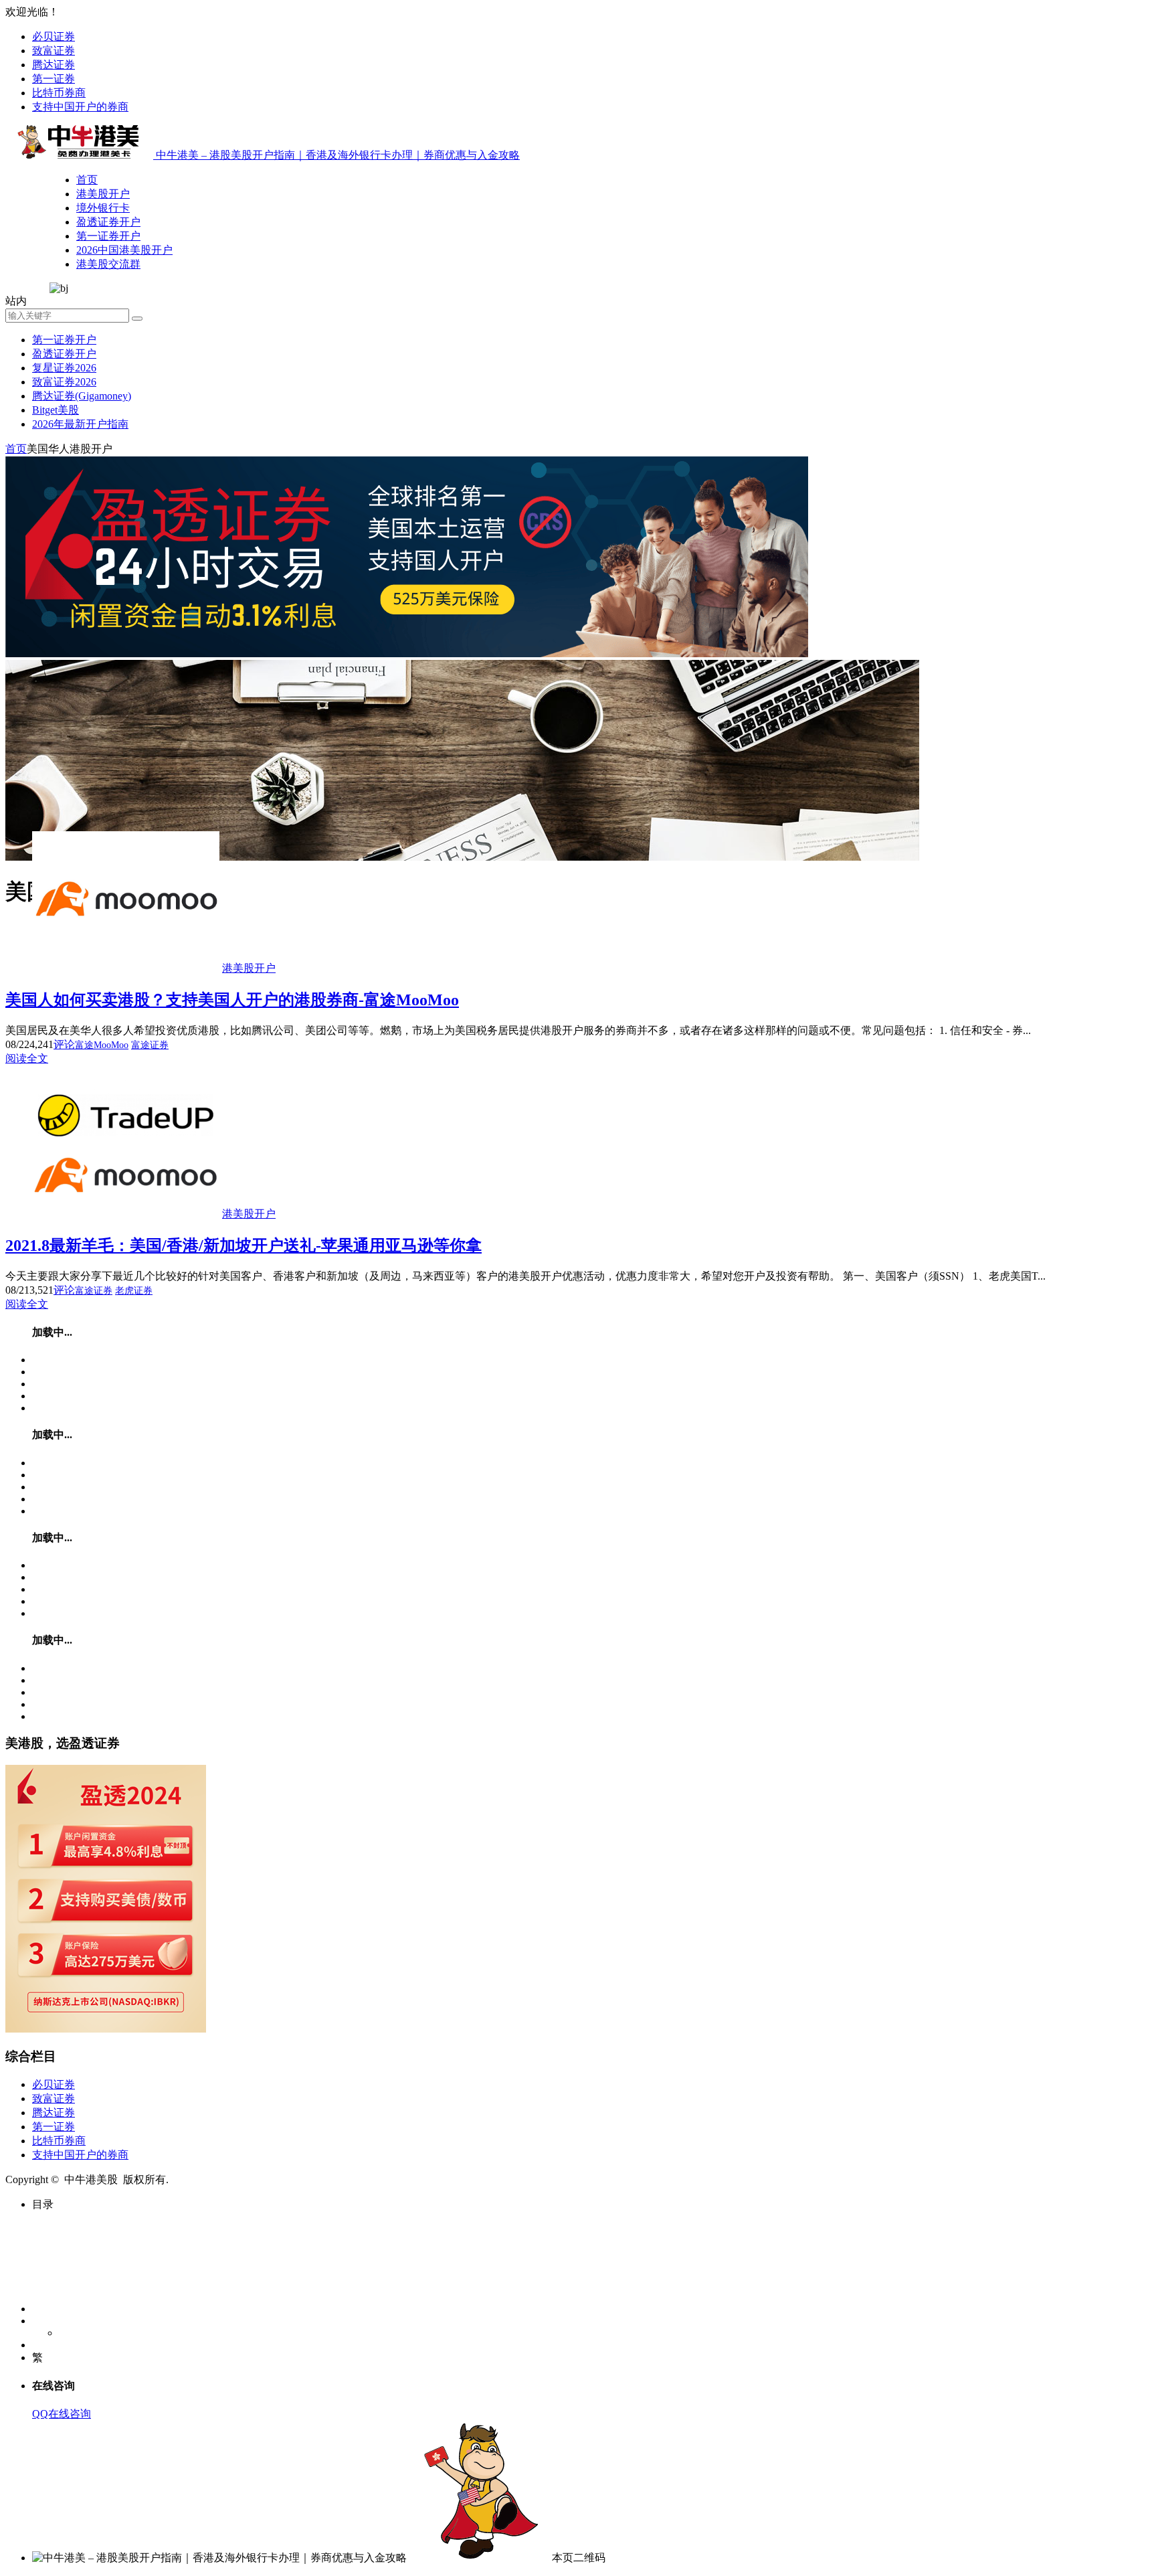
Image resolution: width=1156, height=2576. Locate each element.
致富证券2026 (64, 382)
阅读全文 (27, 1058)
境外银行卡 (103, 208)
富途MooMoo (102, 1045)
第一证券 (54, 79)
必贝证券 (54, 36)
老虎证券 (134, 1291)
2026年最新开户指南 (80, 424)
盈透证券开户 (108, 222)
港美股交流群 (108, 264)
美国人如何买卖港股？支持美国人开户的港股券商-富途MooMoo (232, 1000)
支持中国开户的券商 (80, 107)
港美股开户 (103, 194)
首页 (87, 180)
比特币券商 (59, 93)
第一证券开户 (108, 236)
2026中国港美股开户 (124, 250)
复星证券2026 (64, 368)
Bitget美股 (56, 410)
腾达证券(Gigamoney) (82, 396)
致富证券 (54, 51)
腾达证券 (54, 65)
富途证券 (150, 1045)
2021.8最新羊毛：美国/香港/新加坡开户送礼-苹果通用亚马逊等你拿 (244, 1246)
